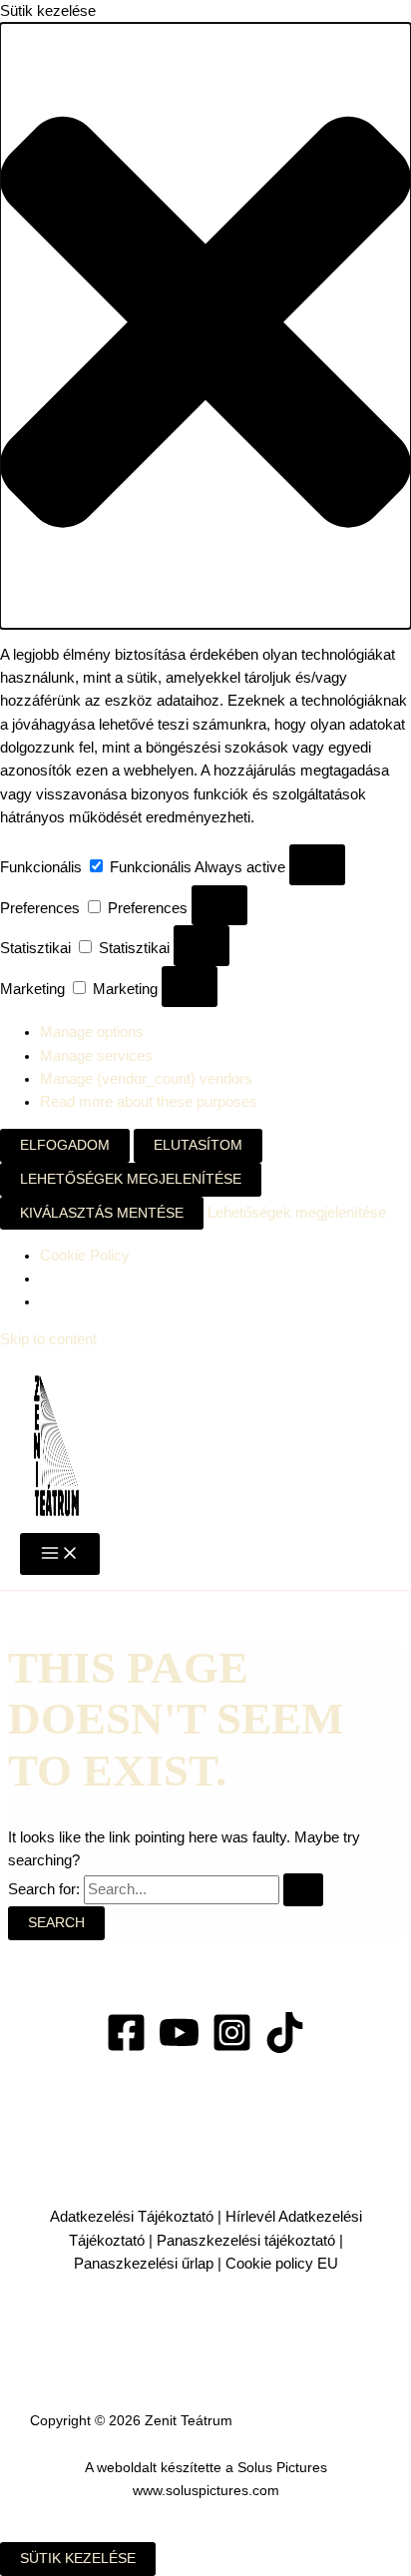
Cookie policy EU (282, 2264)
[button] (205, 326)
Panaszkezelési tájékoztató (248, 2241)
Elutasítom (198, 1145)
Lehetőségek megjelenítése (131, 1179)
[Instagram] (232, 2048)
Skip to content (48, 1339)
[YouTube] (179, 2048)
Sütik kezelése (78, 2559)
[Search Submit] (303, 1890)
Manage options (92, 1032)
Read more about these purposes (149, 1102)
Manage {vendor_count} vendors (146, 1079)
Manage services (96, 1056)
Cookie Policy (85, 1256)
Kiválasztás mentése (102, 1213)
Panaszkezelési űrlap (144, 2264)
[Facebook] (126, 2048)
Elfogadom (65, 1145)
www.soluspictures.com (206, 2491)
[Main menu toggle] (60, 1554)
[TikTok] (285, 2048)
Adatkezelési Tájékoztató (132, 2217)
